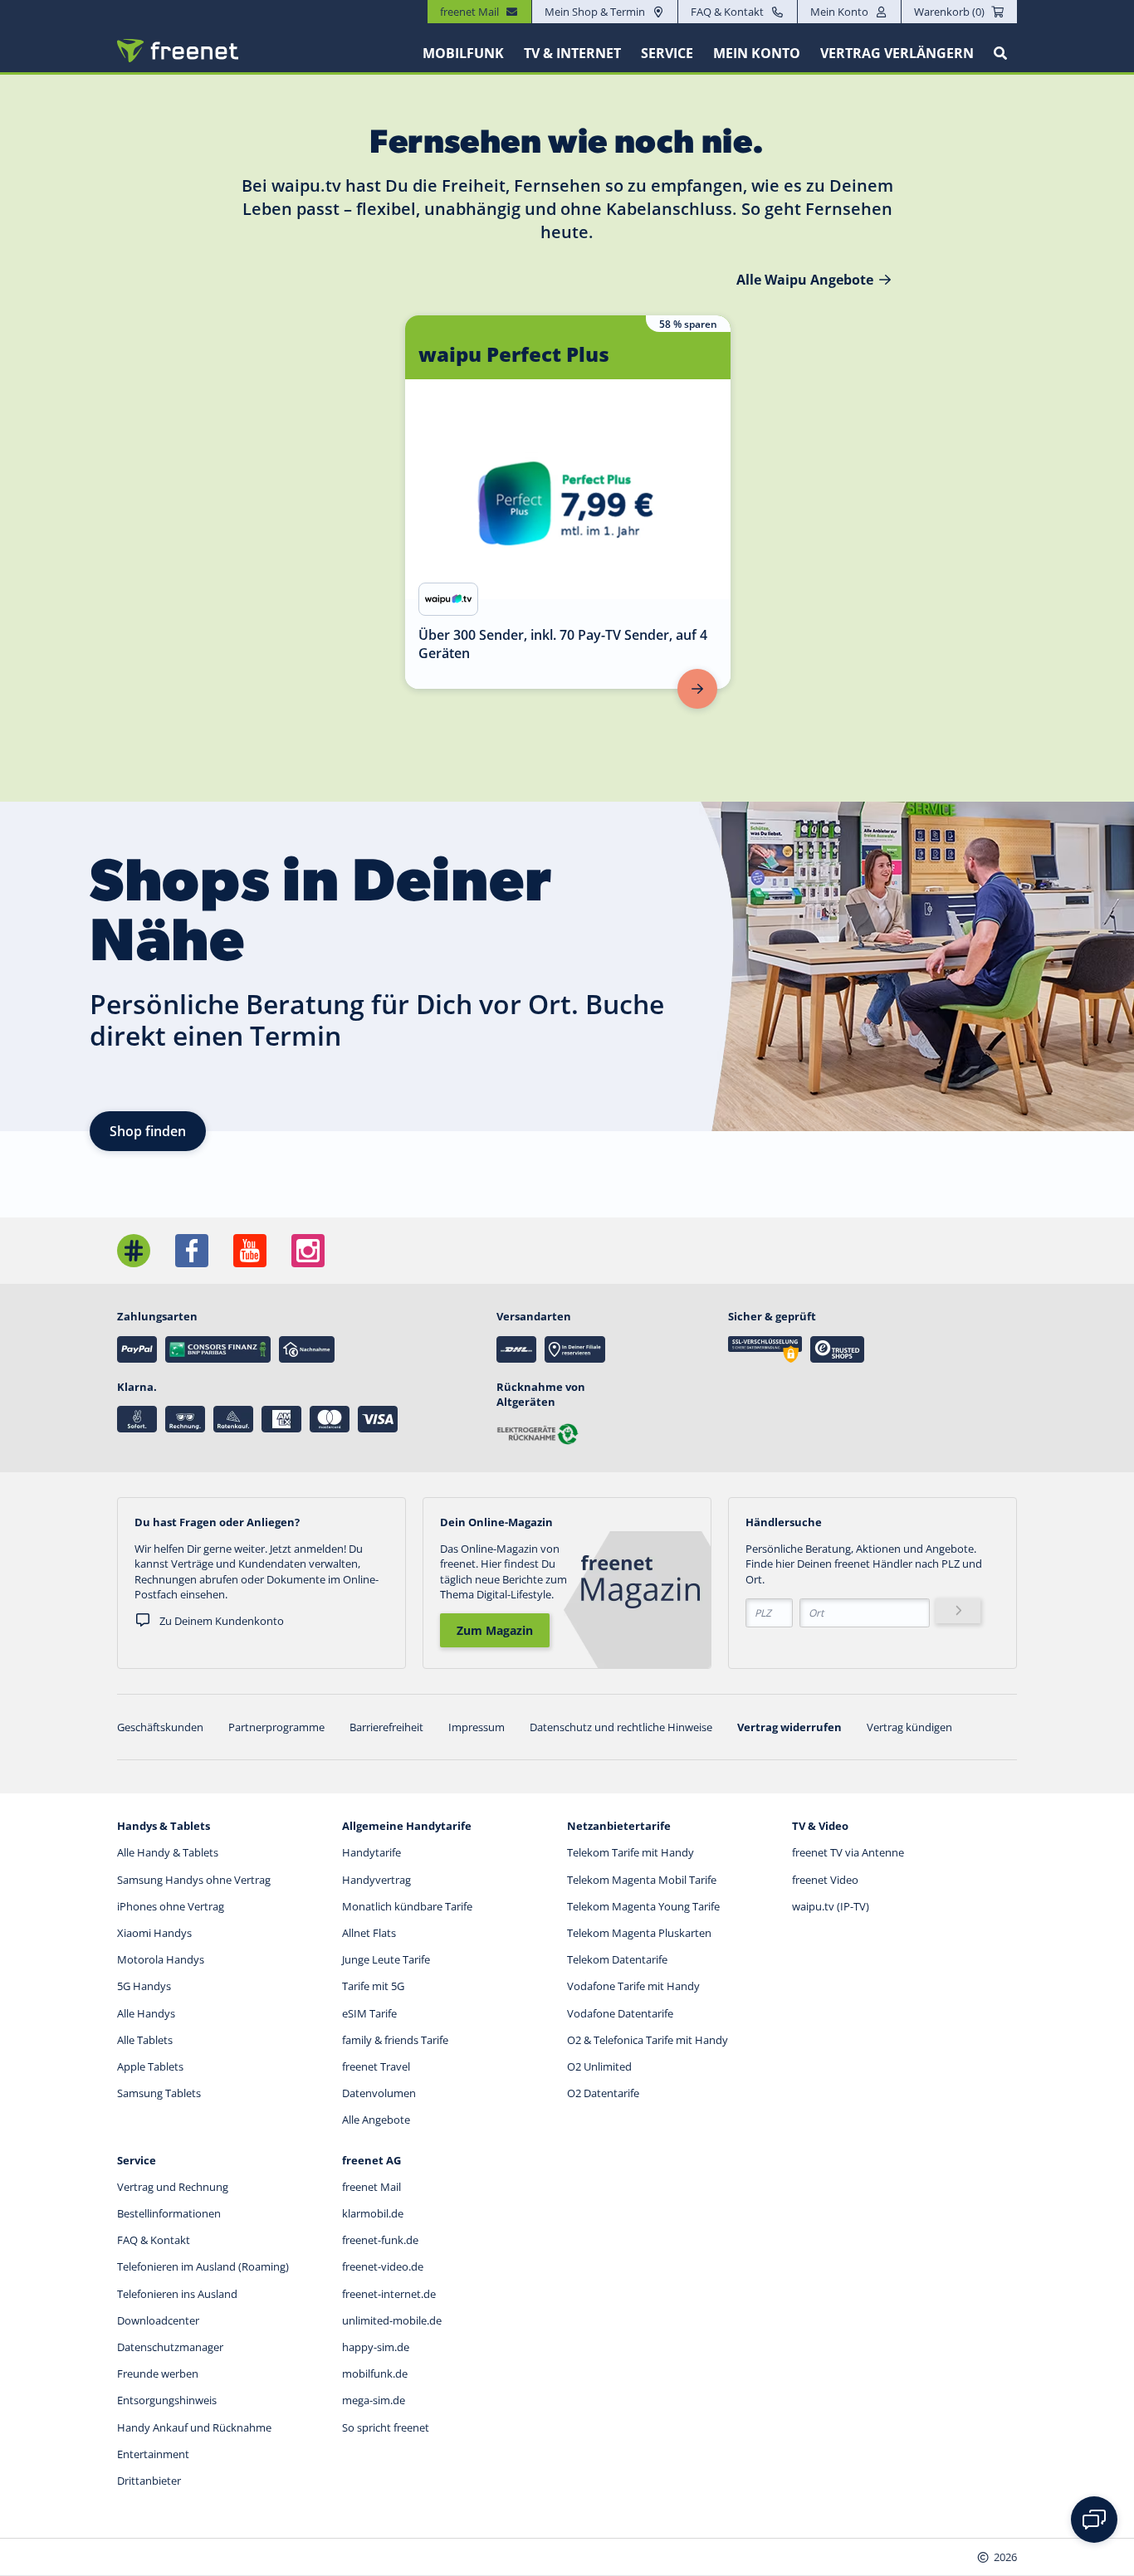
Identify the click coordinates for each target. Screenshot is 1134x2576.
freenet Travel (376, 2066)
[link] (568, 502)
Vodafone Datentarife (620, 2013)
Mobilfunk (463, 53)
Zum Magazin (495, 1630)
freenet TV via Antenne (848, 1852)
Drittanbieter (149, 2481)
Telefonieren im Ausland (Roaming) (203, 2266)
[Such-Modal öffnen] (1000, 53)
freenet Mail (371, 2187)
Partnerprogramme (276, 1727)
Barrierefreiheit (386, 1727)
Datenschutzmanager (170, 2347)
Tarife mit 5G (373, 1986)
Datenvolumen (379, 2093)
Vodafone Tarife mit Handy (633, 1986)
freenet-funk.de (380, 2240)
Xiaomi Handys (154, 1933)
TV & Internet (572, 53)
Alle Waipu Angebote (805, 280)
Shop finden (148, 1131)
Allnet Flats (369, 1933)
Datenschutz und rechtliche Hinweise (621, 1727)
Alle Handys (146, 2013)
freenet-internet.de (389, 2294)
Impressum (477, 1727)
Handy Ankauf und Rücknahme (194, 2427)
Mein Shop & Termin (595, 12)
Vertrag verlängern (897, 53)
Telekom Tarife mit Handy (631, 1852)
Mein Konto (839, 12)
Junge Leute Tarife (386, 1959)
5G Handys (144, 1986)
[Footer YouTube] (250, 1251)
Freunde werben (158, 2374)
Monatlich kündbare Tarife (407, 1906)
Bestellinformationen (169, 2213)
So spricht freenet (386, 2427)
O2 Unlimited (599, 2066)
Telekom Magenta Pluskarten (639, 1933)
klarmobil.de (373, 2213)
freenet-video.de (383, 2266)
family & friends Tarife (395, 2040)
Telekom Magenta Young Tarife (643, 1906)
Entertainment (153, 2454)
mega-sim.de (374, 2400)
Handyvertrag (376, 1880)
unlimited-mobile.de (392, 2320)
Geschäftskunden (160, 1727)
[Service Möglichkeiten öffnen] (1094, 2520)
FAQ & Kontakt (727, 12)
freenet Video (825, 1880)
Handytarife (371, 1852)
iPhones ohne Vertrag (171, 1906)
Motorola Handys (161, 1959)
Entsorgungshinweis (167, 2400)
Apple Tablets (150, 2066)
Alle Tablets (145, 2040)
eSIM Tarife (369, 2013)
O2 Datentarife (603, 2093)
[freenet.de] (178, 51)
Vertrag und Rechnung (173, 2187)
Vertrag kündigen (909, 1727)
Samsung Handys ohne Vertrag (194, 1880)
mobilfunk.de (375, 2374)
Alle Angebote (376, 2120)
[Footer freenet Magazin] (134, 1251)
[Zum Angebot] (697, 689)
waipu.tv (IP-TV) (831, 1906)
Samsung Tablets (159, 2093)
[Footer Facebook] (192, 1251)
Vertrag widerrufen (789, 1727)
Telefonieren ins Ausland (177, 2294)
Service (667, 53)
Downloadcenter (158, 2320)
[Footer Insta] (308, 1251)
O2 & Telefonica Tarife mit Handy (648, 2040)
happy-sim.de (376, 2347)
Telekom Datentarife (617, 1959)
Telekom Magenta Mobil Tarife (642, 1880)
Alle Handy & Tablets (168, 1852)
